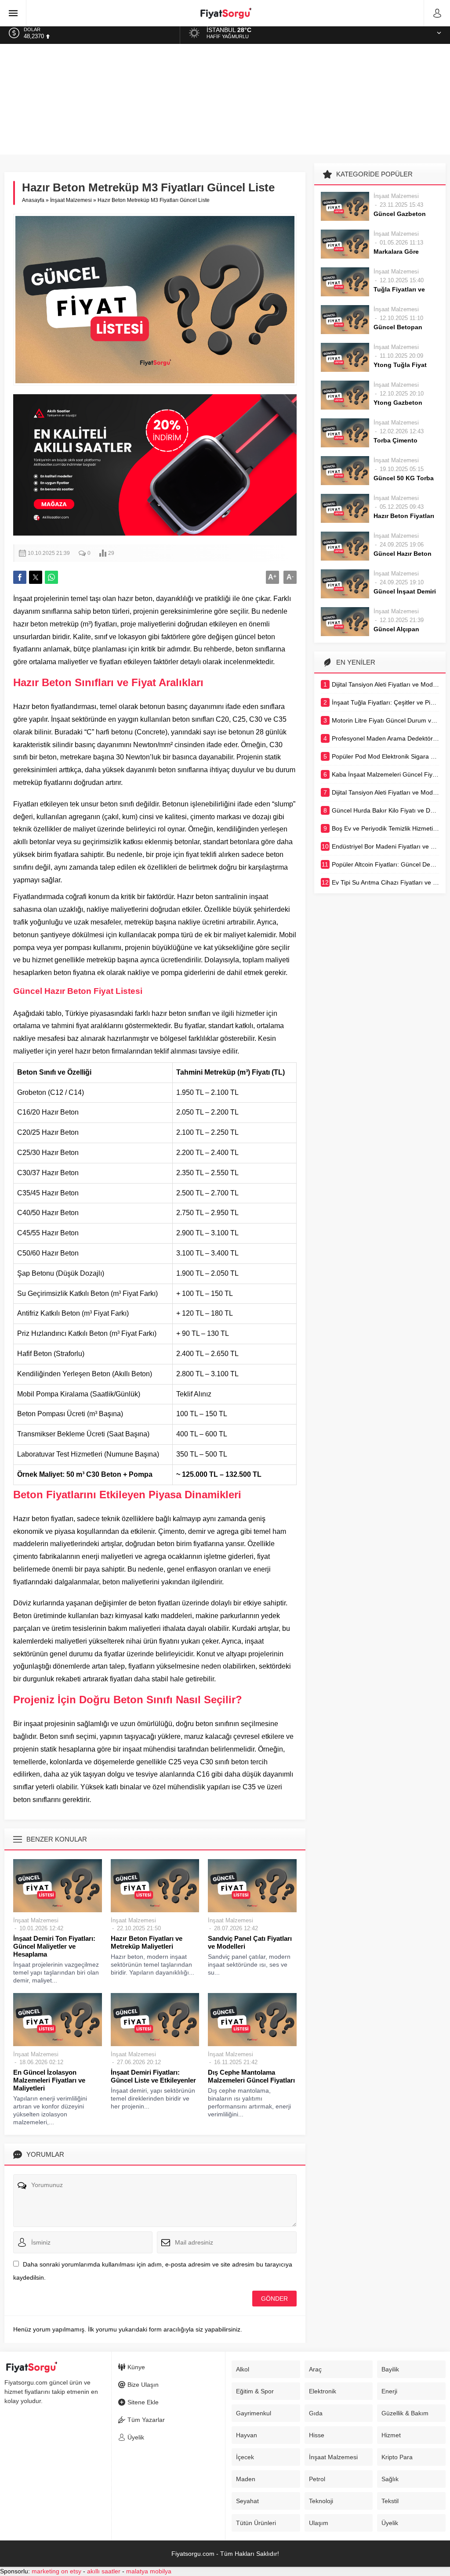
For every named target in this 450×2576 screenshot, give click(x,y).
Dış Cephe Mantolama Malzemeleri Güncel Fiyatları (251, 2076)
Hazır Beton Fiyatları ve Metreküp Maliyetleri (147, 1942)
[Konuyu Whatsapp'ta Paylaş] (51, 577)
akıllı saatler (104, 2571)
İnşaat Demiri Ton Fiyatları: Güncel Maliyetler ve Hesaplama (54, 1946)
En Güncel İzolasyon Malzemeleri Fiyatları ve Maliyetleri (49, 2080)
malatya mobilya (149, 2571)
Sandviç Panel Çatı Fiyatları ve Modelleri (250, 1942)
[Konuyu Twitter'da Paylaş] (36, 577)
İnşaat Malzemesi (71, 200)
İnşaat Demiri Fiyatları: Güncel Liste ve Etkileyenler (153, 2076)
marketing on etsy (56, 2571)
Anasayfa (33, 200)
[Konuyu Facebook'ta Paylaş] (20, 577)
